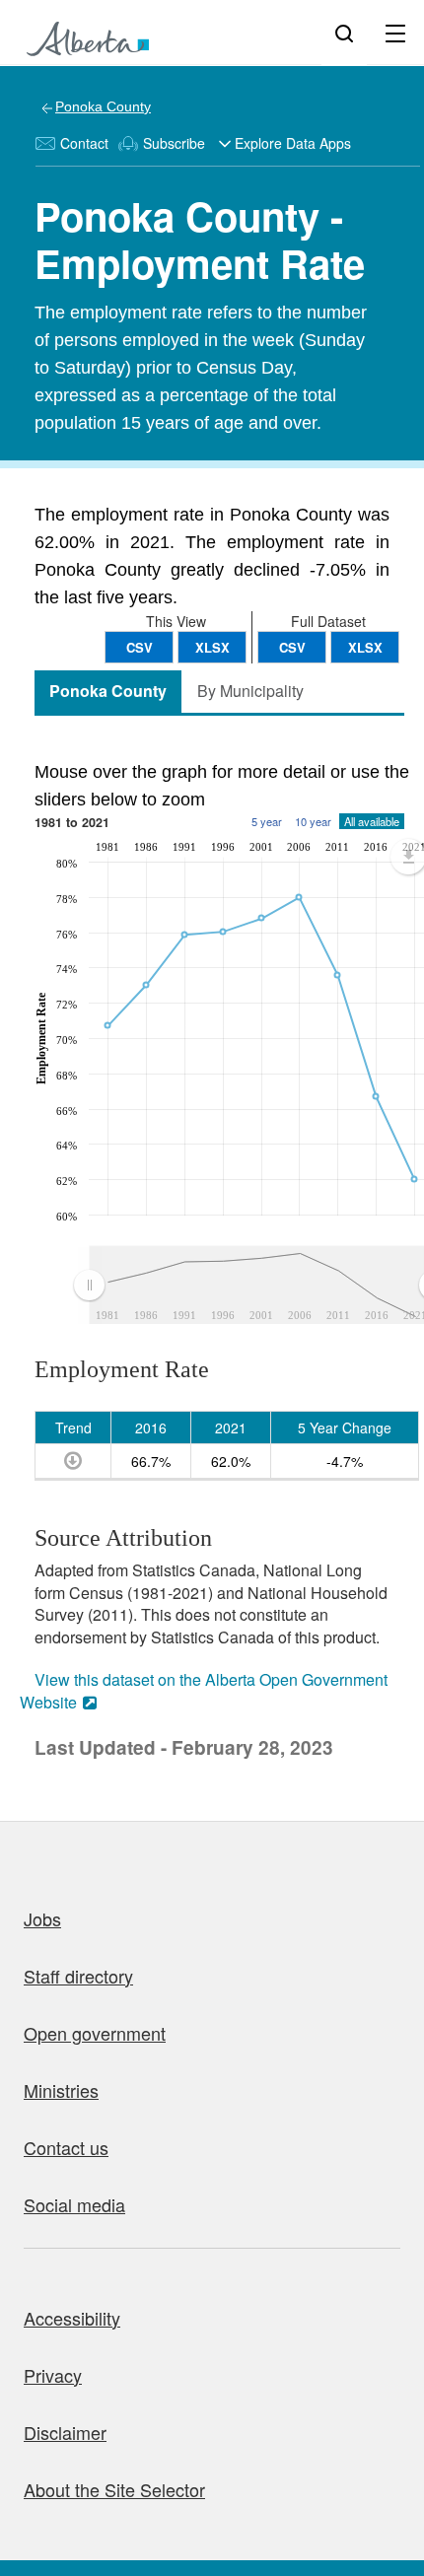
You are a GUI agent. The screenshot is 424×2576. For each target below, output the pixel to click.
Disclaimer (65, 2432)
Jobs (42, 1918)
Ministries (61, 2090)
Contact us (66, 2147)
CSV (292, 647)
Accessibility (72, 2318)
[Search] (344, 33)
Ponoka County (103, 106)
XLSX (365, 647)
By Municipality (250, 691)
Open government (95, 2033)
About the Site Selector (114, 2489)
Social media (74, 2204)
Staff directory (78, 1976)
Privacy (53, 2375)
